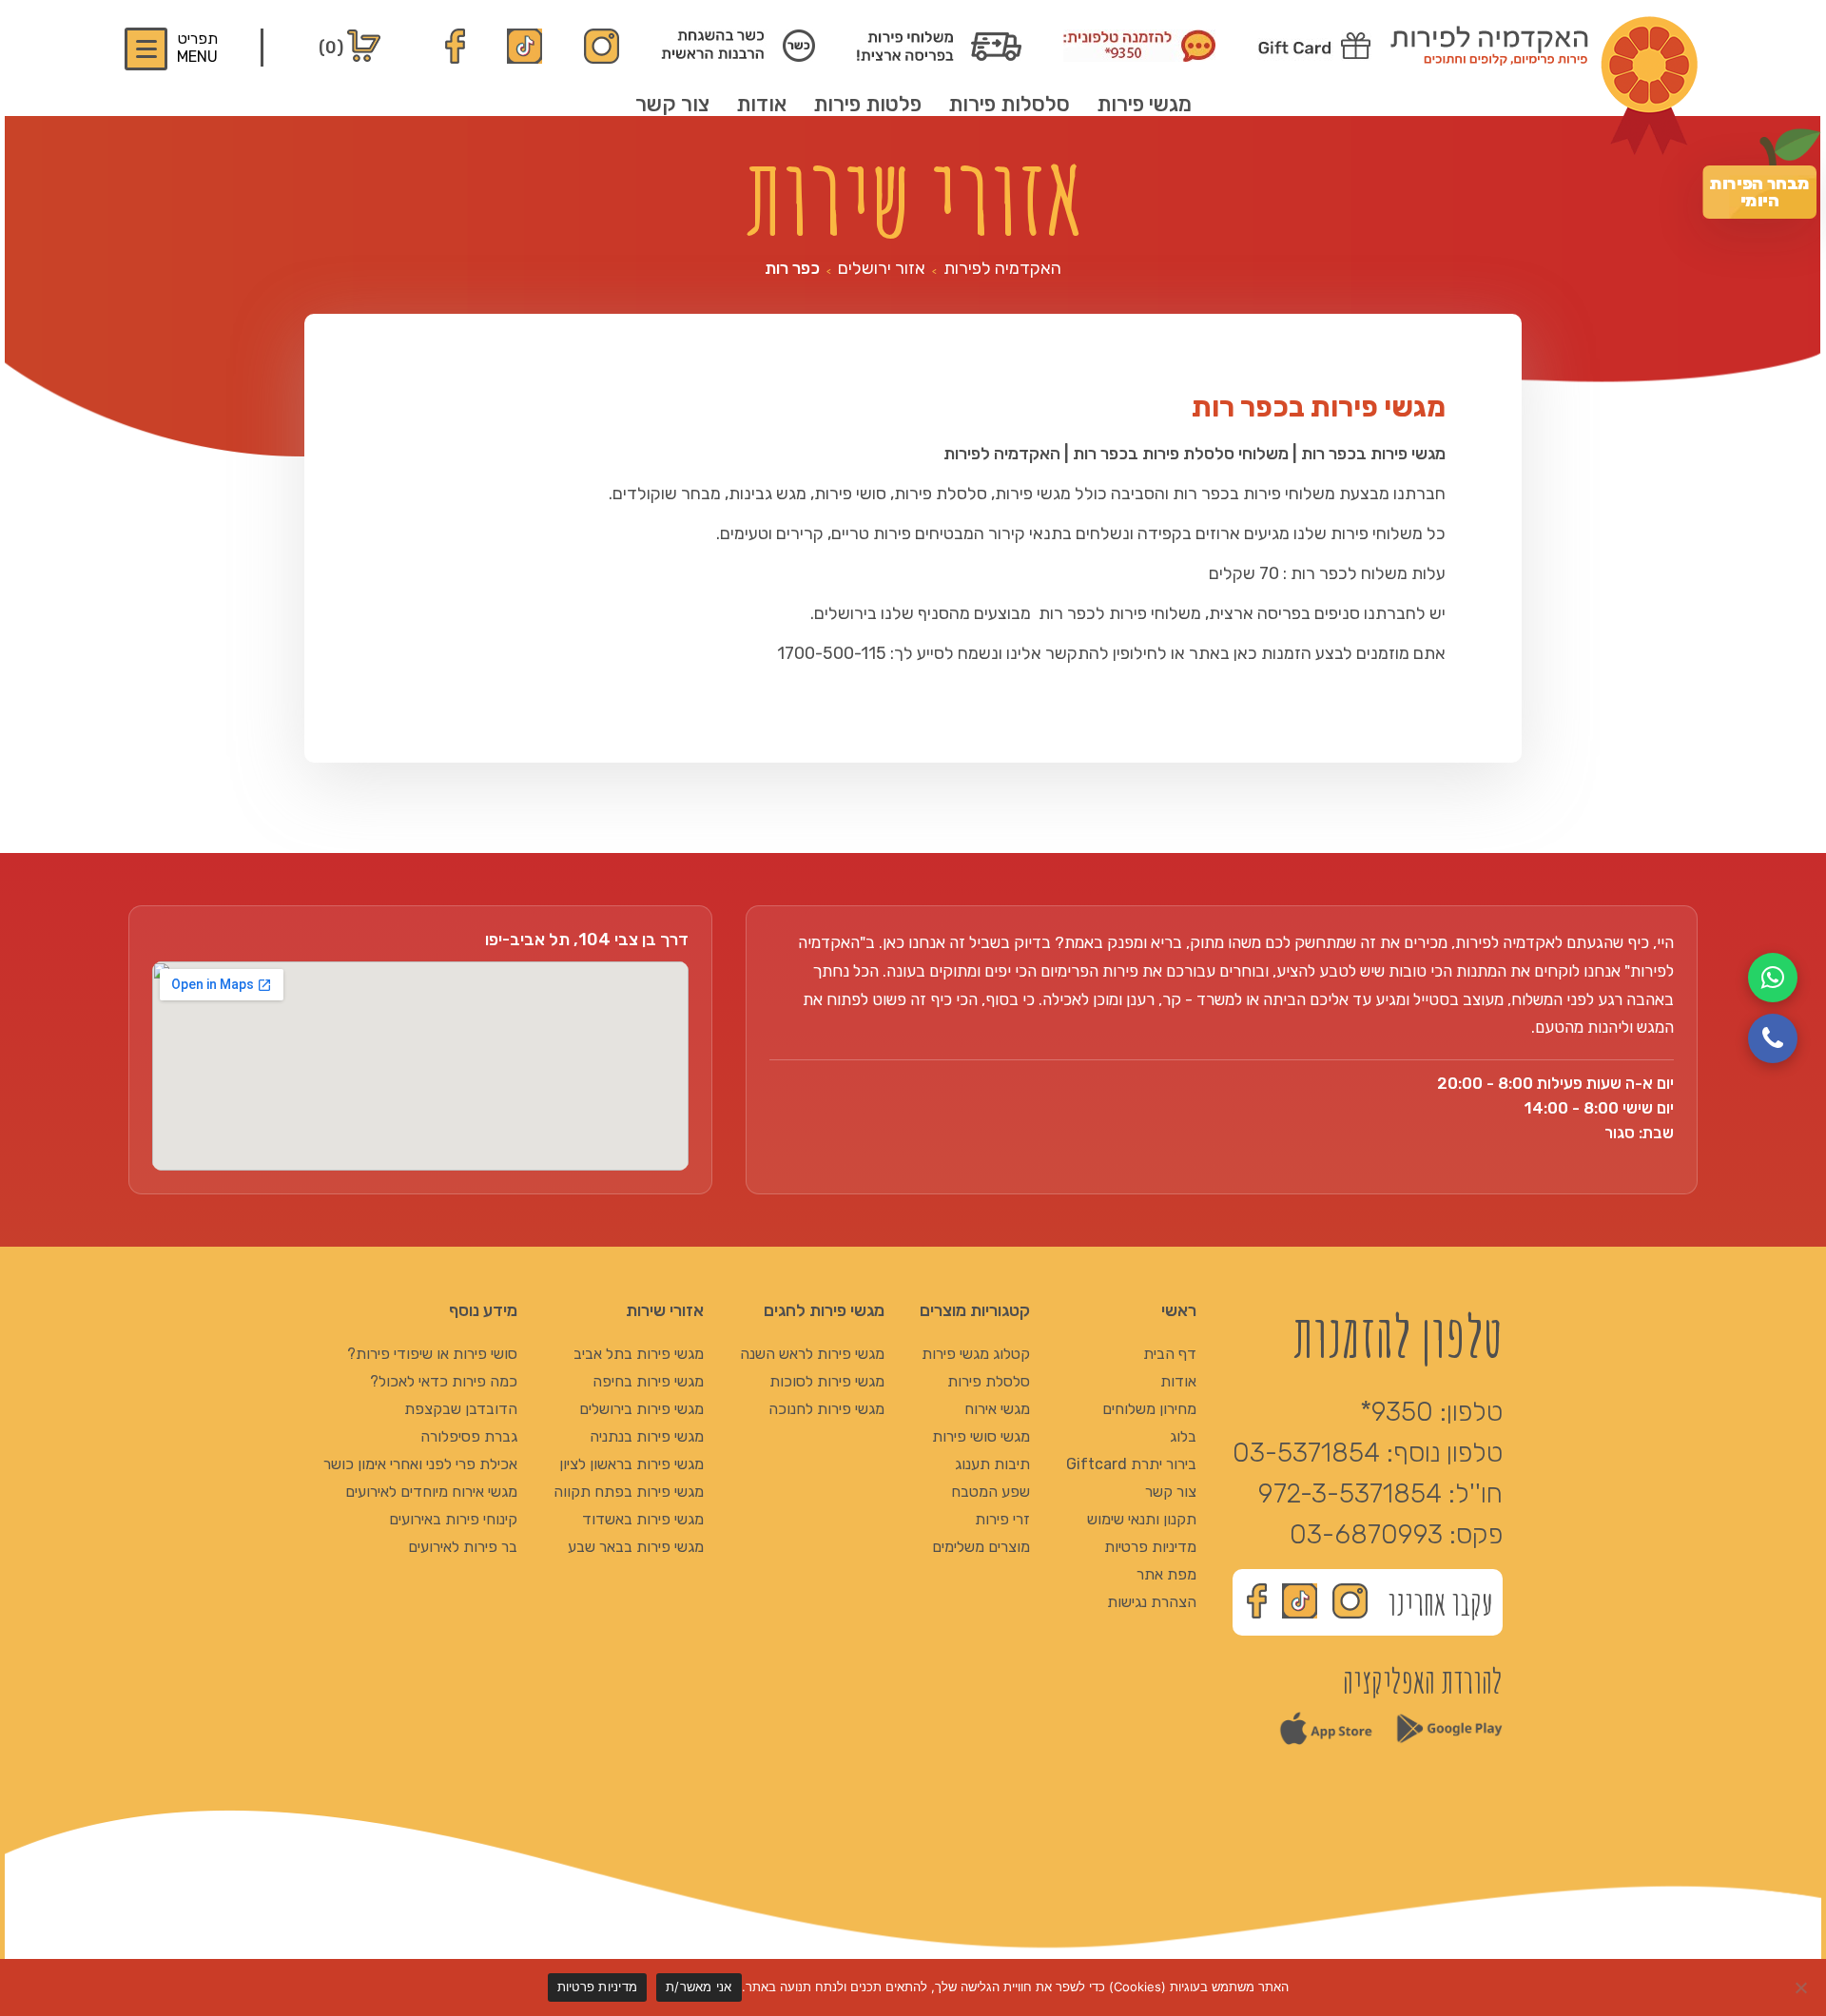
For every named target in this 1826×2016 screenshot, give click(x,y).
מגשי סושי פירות (981, 1436)
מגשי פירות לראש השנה (812, 1354)
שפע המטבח (991, 1492)
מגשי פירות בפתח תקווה (629, 1492)
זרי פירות (1002, 1519)
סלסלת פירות (989, 1381)
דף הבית (1170, 1354)
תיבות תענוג (992, 1464)
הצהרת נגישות (1152, 1602)
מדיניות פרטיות (1150, 1547)
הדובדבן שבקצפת (461, 1409)
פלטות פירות (867, 104)
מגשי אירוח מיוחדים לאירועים (431, 1492)
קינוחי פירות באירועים (453, 1519)
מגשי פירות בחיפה (648, 1381)
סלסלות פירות (1009, 104)
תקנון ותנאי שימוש (1142, 1519)
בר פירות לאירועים (463, 1547)
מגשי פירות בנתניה (647, 1436)
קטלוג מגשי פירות (976, 1354)
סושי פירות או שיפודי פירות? (432, 1354)
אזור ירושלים (882, 268)
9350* (1397, 1412)
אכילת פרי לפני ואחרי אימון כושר (420, 1464)
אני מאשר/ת (699, 1987)
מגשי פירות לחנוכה (826, 1409)
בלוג (1183, 1436)
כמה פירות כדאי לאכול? (444, 1381)
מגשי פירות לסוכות (827, 1381)
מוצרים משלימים (981, 1547)
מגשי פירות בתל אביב (639, 1354)
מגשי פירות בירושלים (641, 1409)
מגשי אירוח (997, 1409)
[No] (1802, 1987)
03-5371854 (1306, 1453)
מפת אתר (1166, 1574)
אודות (761, 104)
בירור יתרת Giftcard (1131, 1464)
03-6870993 (1366, 1534)
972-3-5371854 (1350, 1493)
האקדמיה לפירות (1002, 268)
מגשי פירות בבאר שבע (636, 1547)
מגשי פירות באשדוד (643, 1519)
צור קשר (672, 104)
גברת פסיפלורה (469, 1436)
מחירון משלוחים (1149, 1409)
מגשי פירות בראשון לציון (631, 1464)
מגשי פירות (1144, 104)
